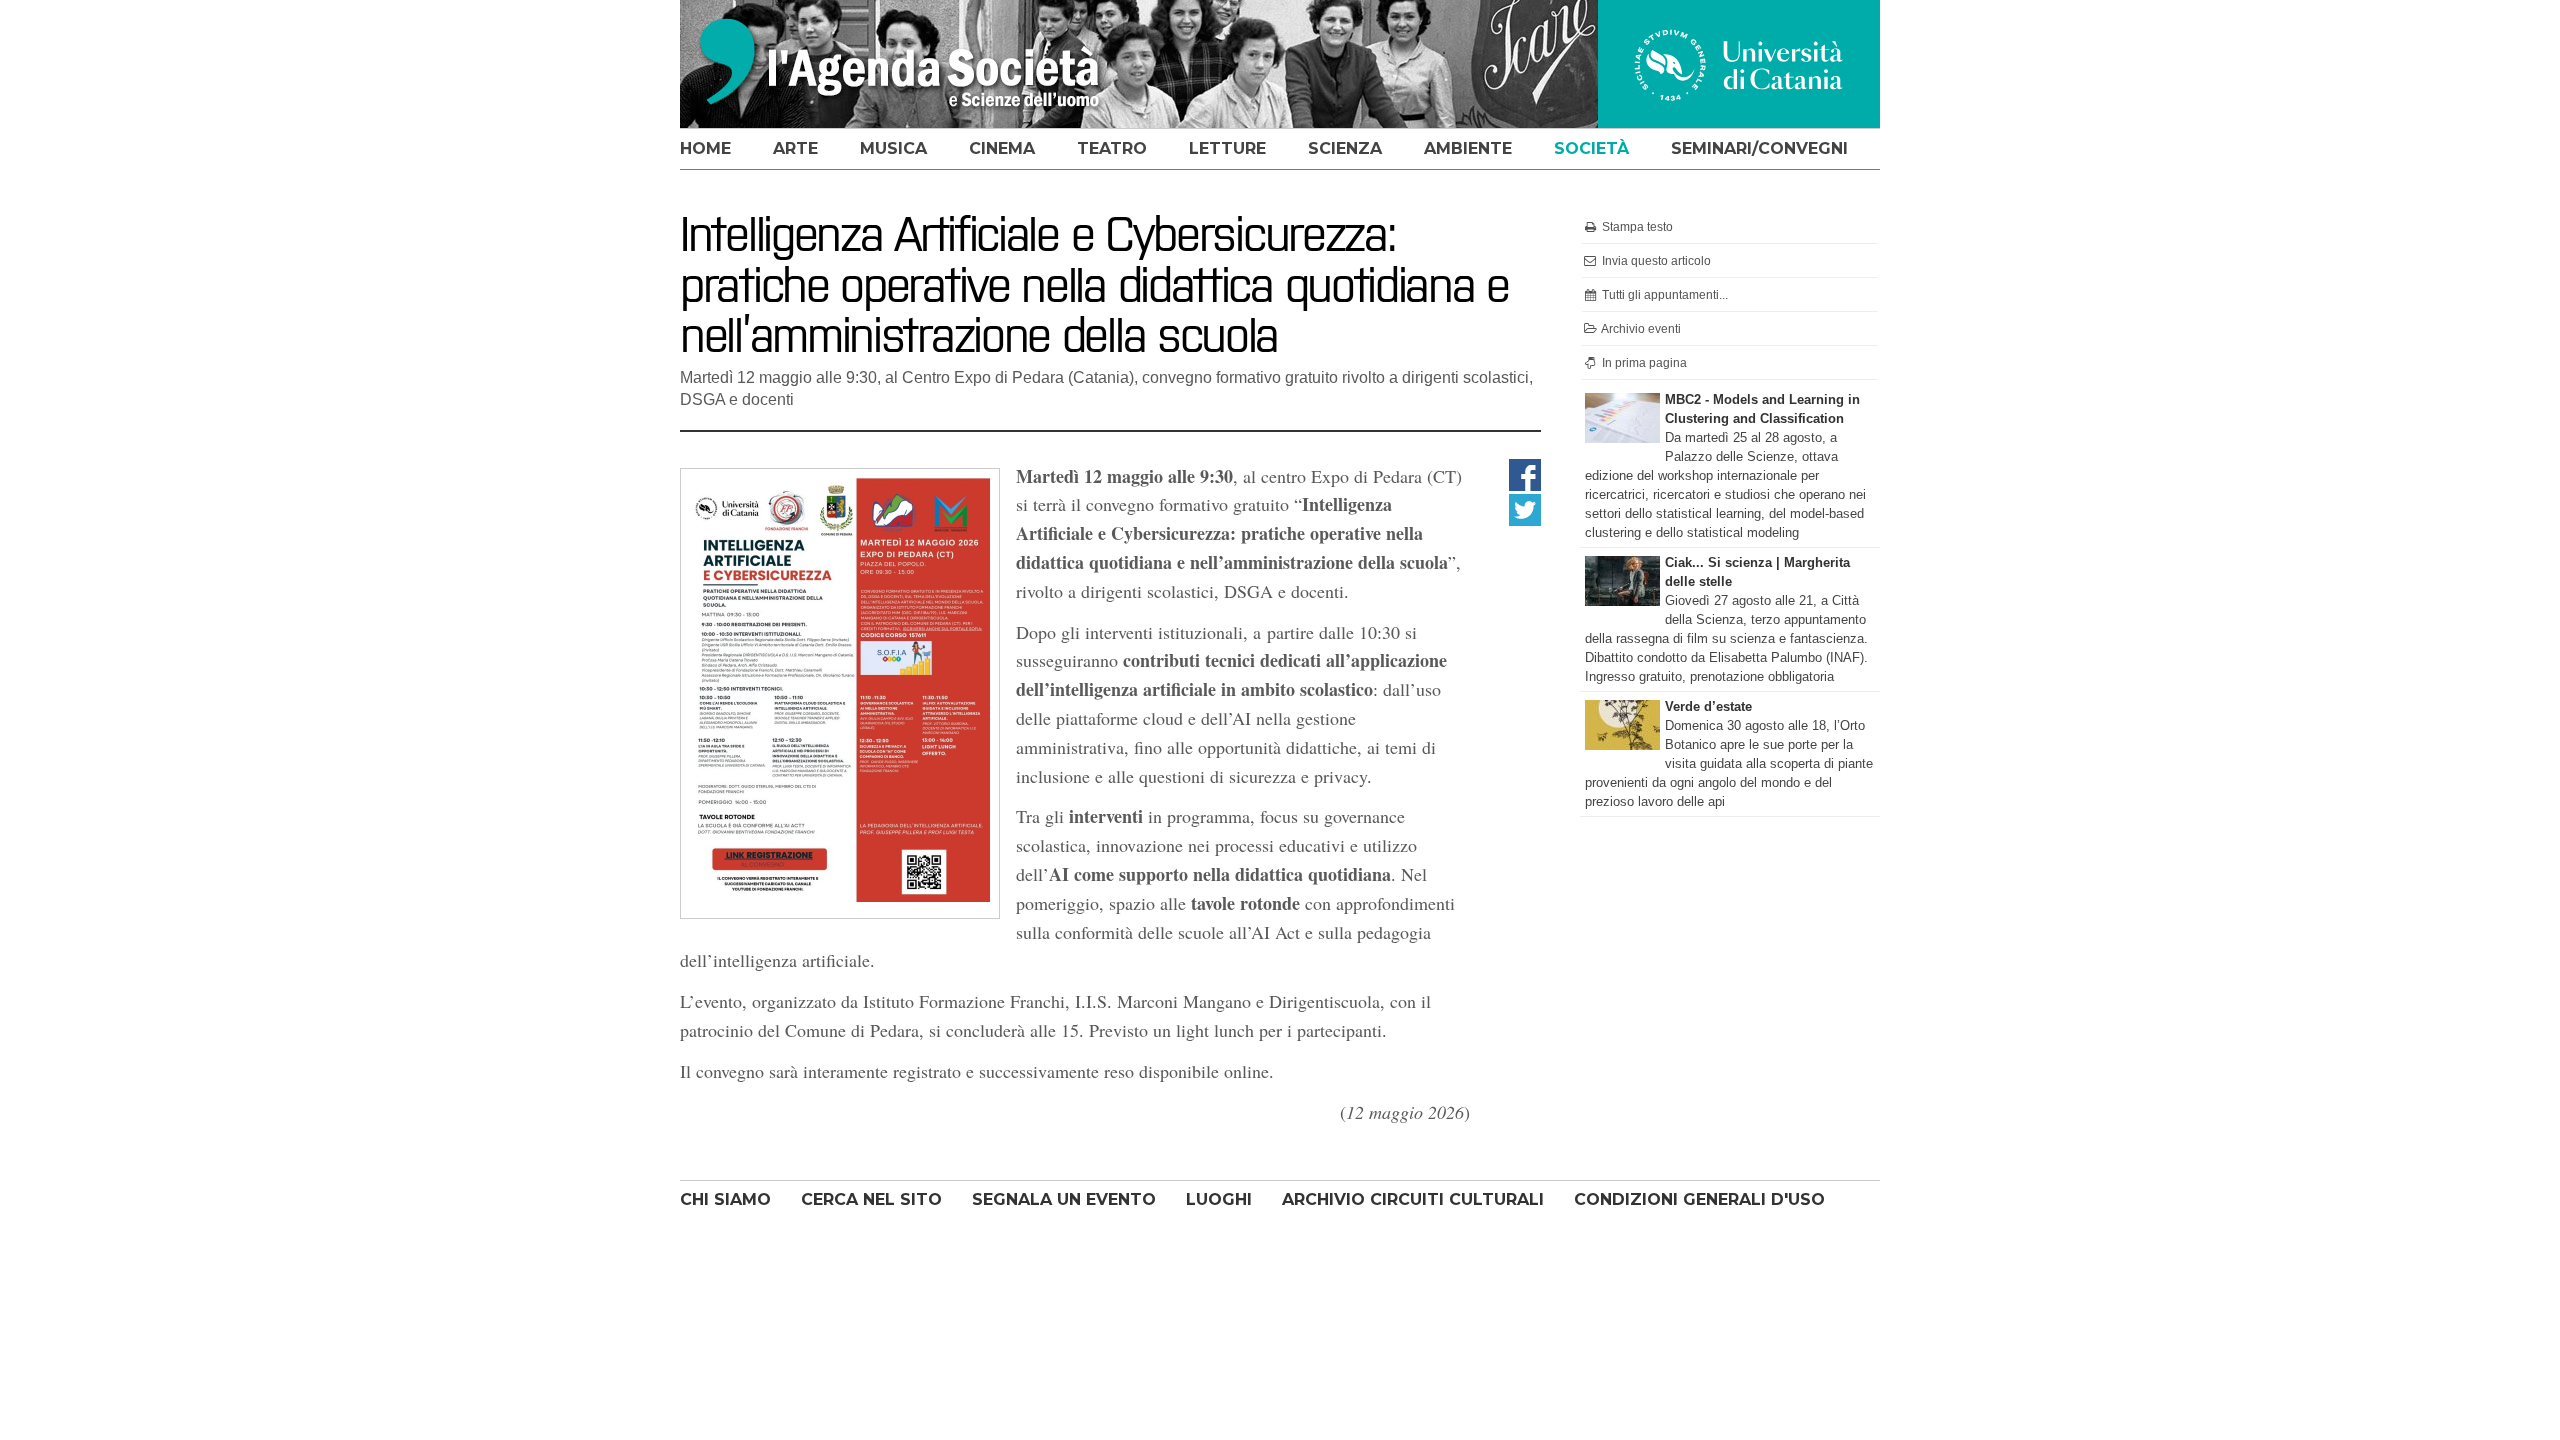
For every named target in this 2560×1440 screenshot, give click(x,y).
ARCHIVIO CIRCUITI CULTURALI (1413, 1199)
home (705, 148)
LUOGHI (1219, 1199)
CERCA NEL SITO (871, 1199)
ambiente (1468, 148)
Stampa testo (1636, 227)
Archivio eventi (1640, 329)
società (1591, 148)
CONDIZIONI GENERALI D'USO (1699, 1199)
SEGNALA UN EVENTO (1064, 1199)
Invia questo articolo (1655, 261)
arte (795, 148)
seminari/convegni (1759, 148)
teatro (1112, 148)
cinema (1002, 148)
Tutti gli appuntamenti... (1663, 295)
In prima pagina (1643, 363)
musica (893, 148)
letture (1227, 148)
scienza (1345, 148)
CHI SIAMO (725, 1199)
